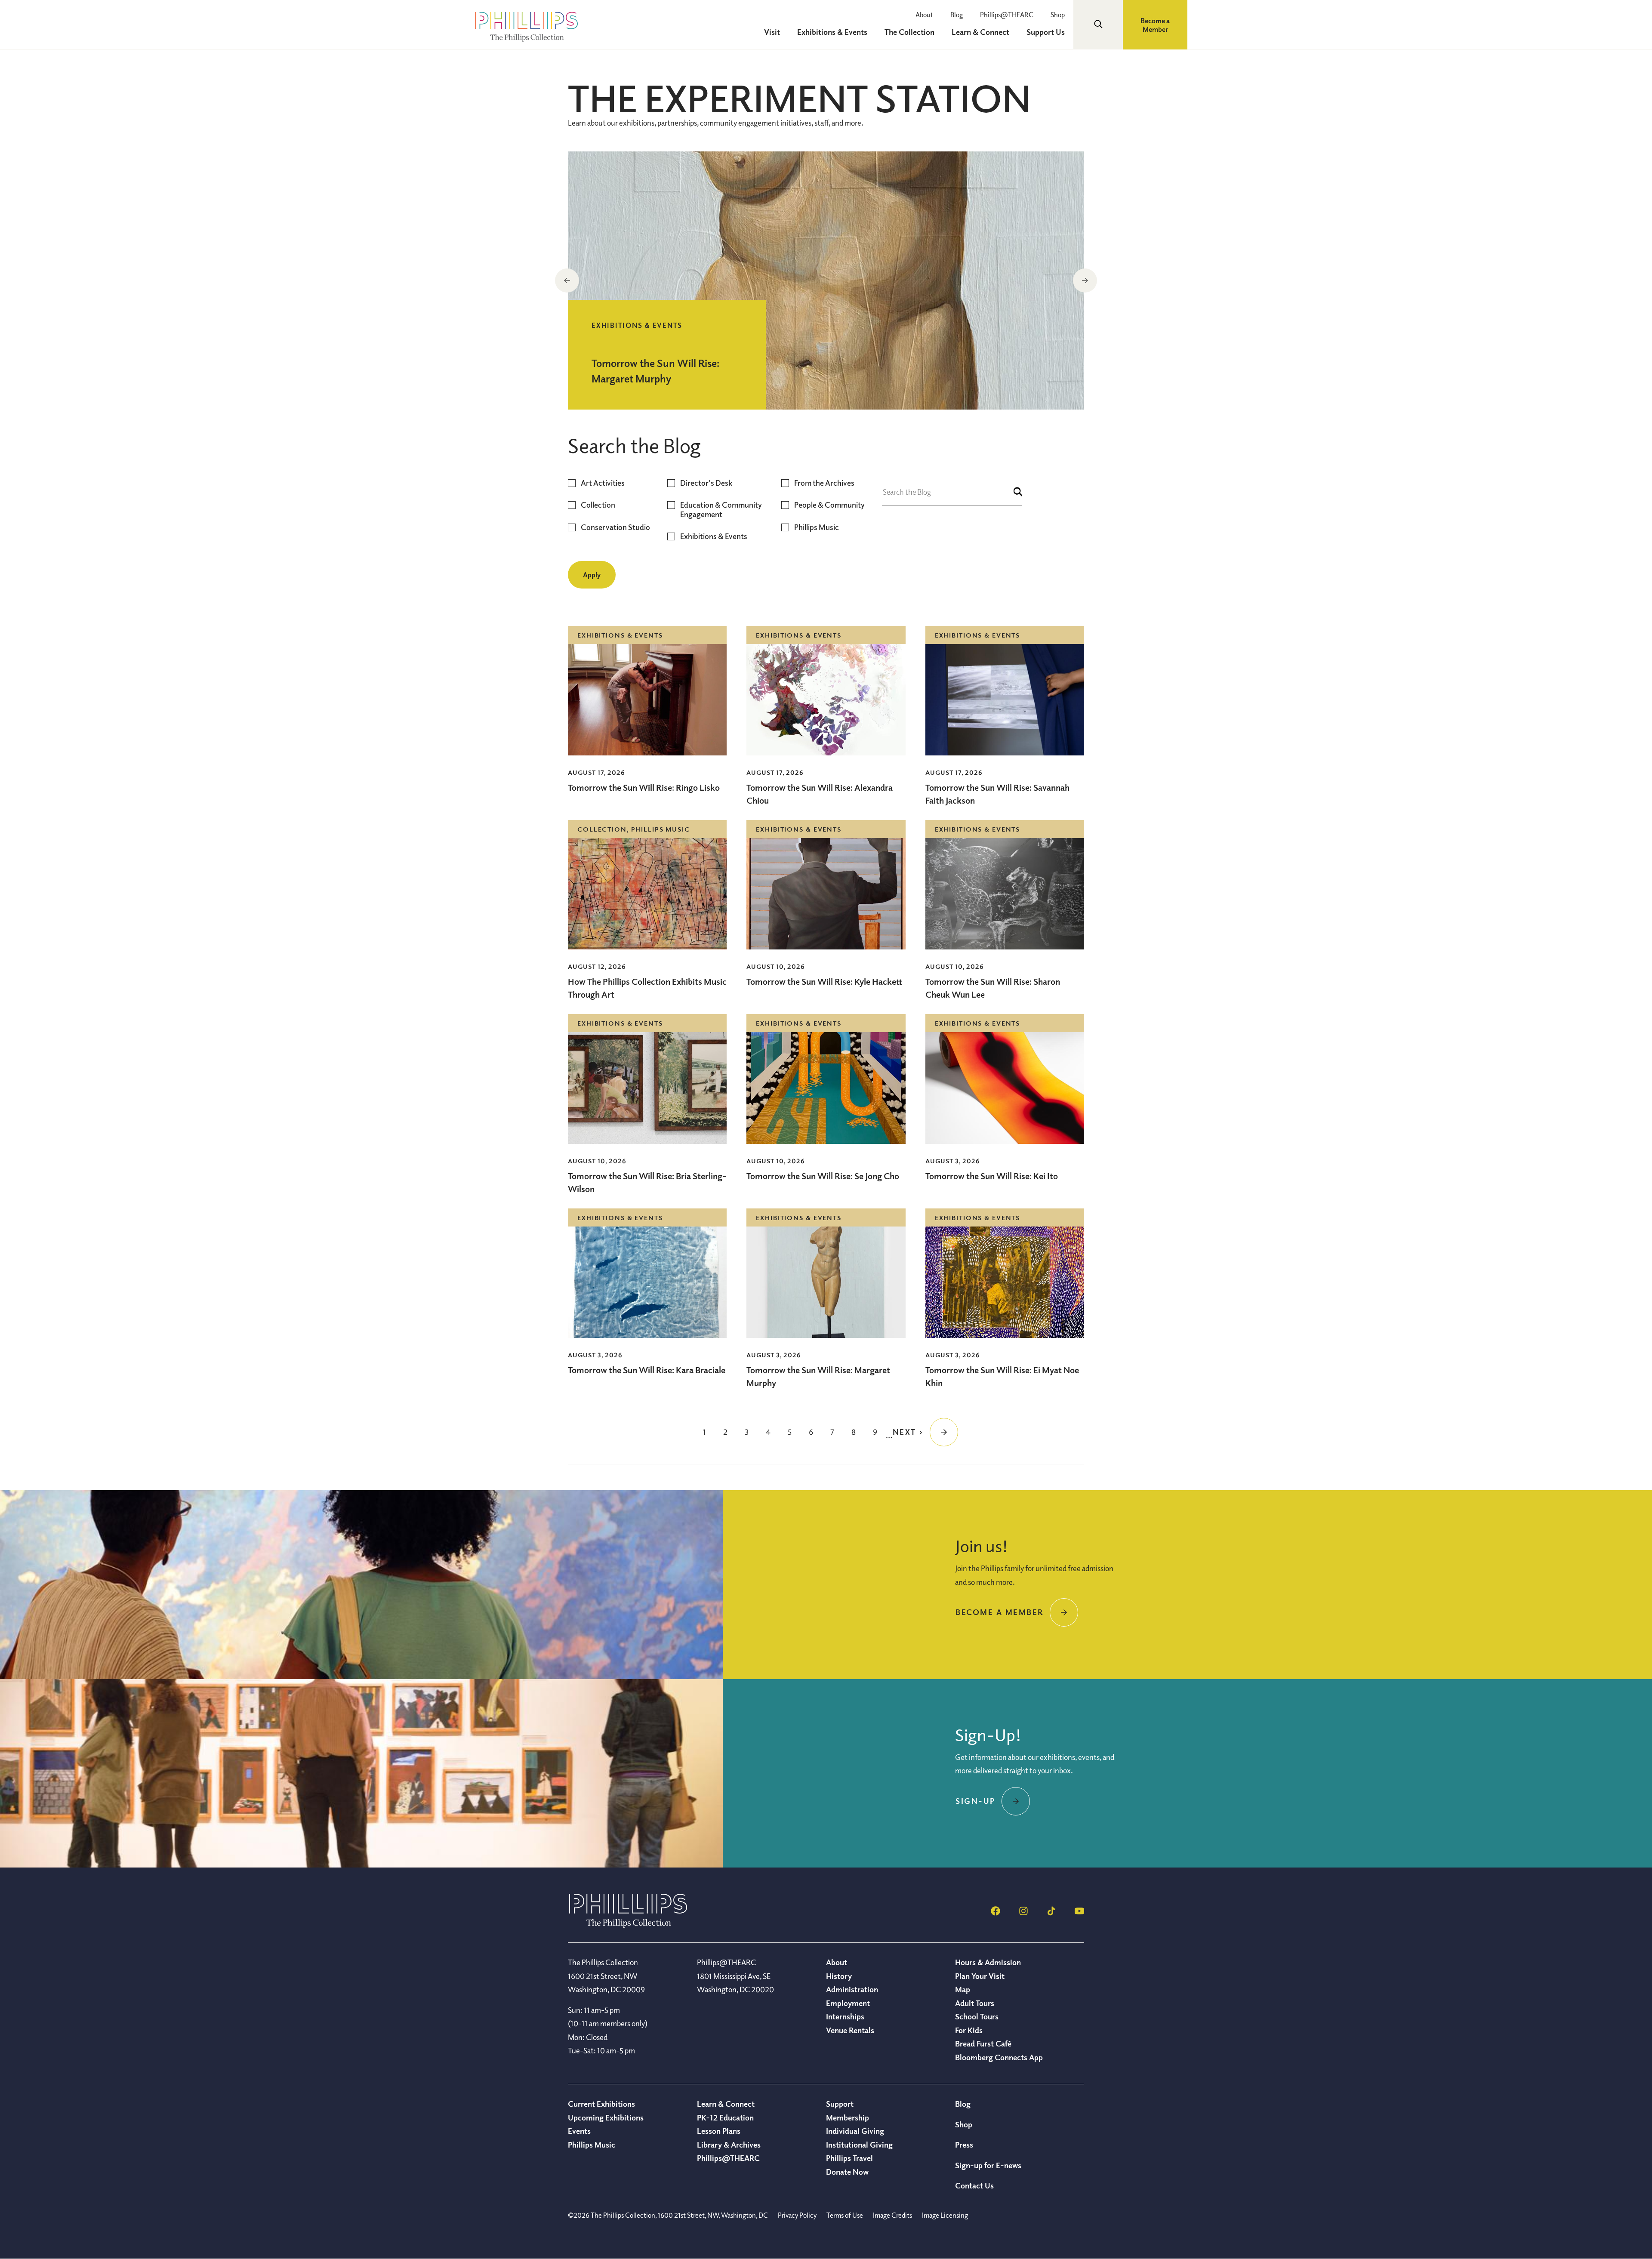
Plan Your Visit (980, 1976)
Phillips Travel (849, 2158)
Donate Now (847, 2172)
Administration (852, 1989)
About (924, 15)
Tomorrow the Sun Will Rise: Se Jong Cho (823, 1176)
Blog (957, 15)
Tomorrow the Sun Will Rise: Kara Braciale (647, 1370)
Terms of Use (845, 2215)
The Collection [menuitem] (909, 32)
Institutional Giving (859, 2145)
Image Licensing (945, 2215)
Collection (598, 505)
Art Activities (603, 483)
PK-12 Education (725, 2117)
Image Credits (892, 2215)
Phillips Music (817, 527)
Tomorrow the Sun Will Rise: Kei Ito (992, 1176)
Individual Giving (855, 2131)
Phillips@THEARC (1007, 15)
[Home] (628, 1925)
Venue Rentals (850, 2030)
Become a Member (1155, 25)
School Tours (977, 2016)
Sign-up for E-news (988, 2165)
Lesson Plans (719, 2131)
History (839, 1976)
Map (963, 1989)
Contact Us (974, 2185)
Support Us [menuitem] (1046, 32)
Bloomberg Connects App (999, 2057)
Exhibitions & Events (714, 536)
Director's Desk (706, 483)
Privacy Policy (797, 2215)
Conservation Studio (615, 527)
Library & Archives (729, 2145)
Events (579, 2131)
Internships (845, 2016)
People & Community (829, 505)
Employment (848, 2003)
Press (964, 2145)
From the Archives (824, 483)
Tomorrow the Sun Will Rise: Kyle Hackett (824, 982)
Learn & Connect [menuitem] (980, 32)
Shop (1058, 15)
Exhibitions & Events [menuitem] (832, 32)
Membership (848, 2117)
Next (1085, 280)
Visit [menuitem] (772, 32)
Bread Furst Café (983, 2043)
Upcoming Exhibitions (606, 2117)
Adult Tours (975, 2003)
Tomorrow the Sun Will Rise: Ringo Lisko (644, 787)
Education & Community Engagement (721, 510)
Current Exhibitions (601, 2104)
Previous (567, 280)
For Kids (969, 2030)
